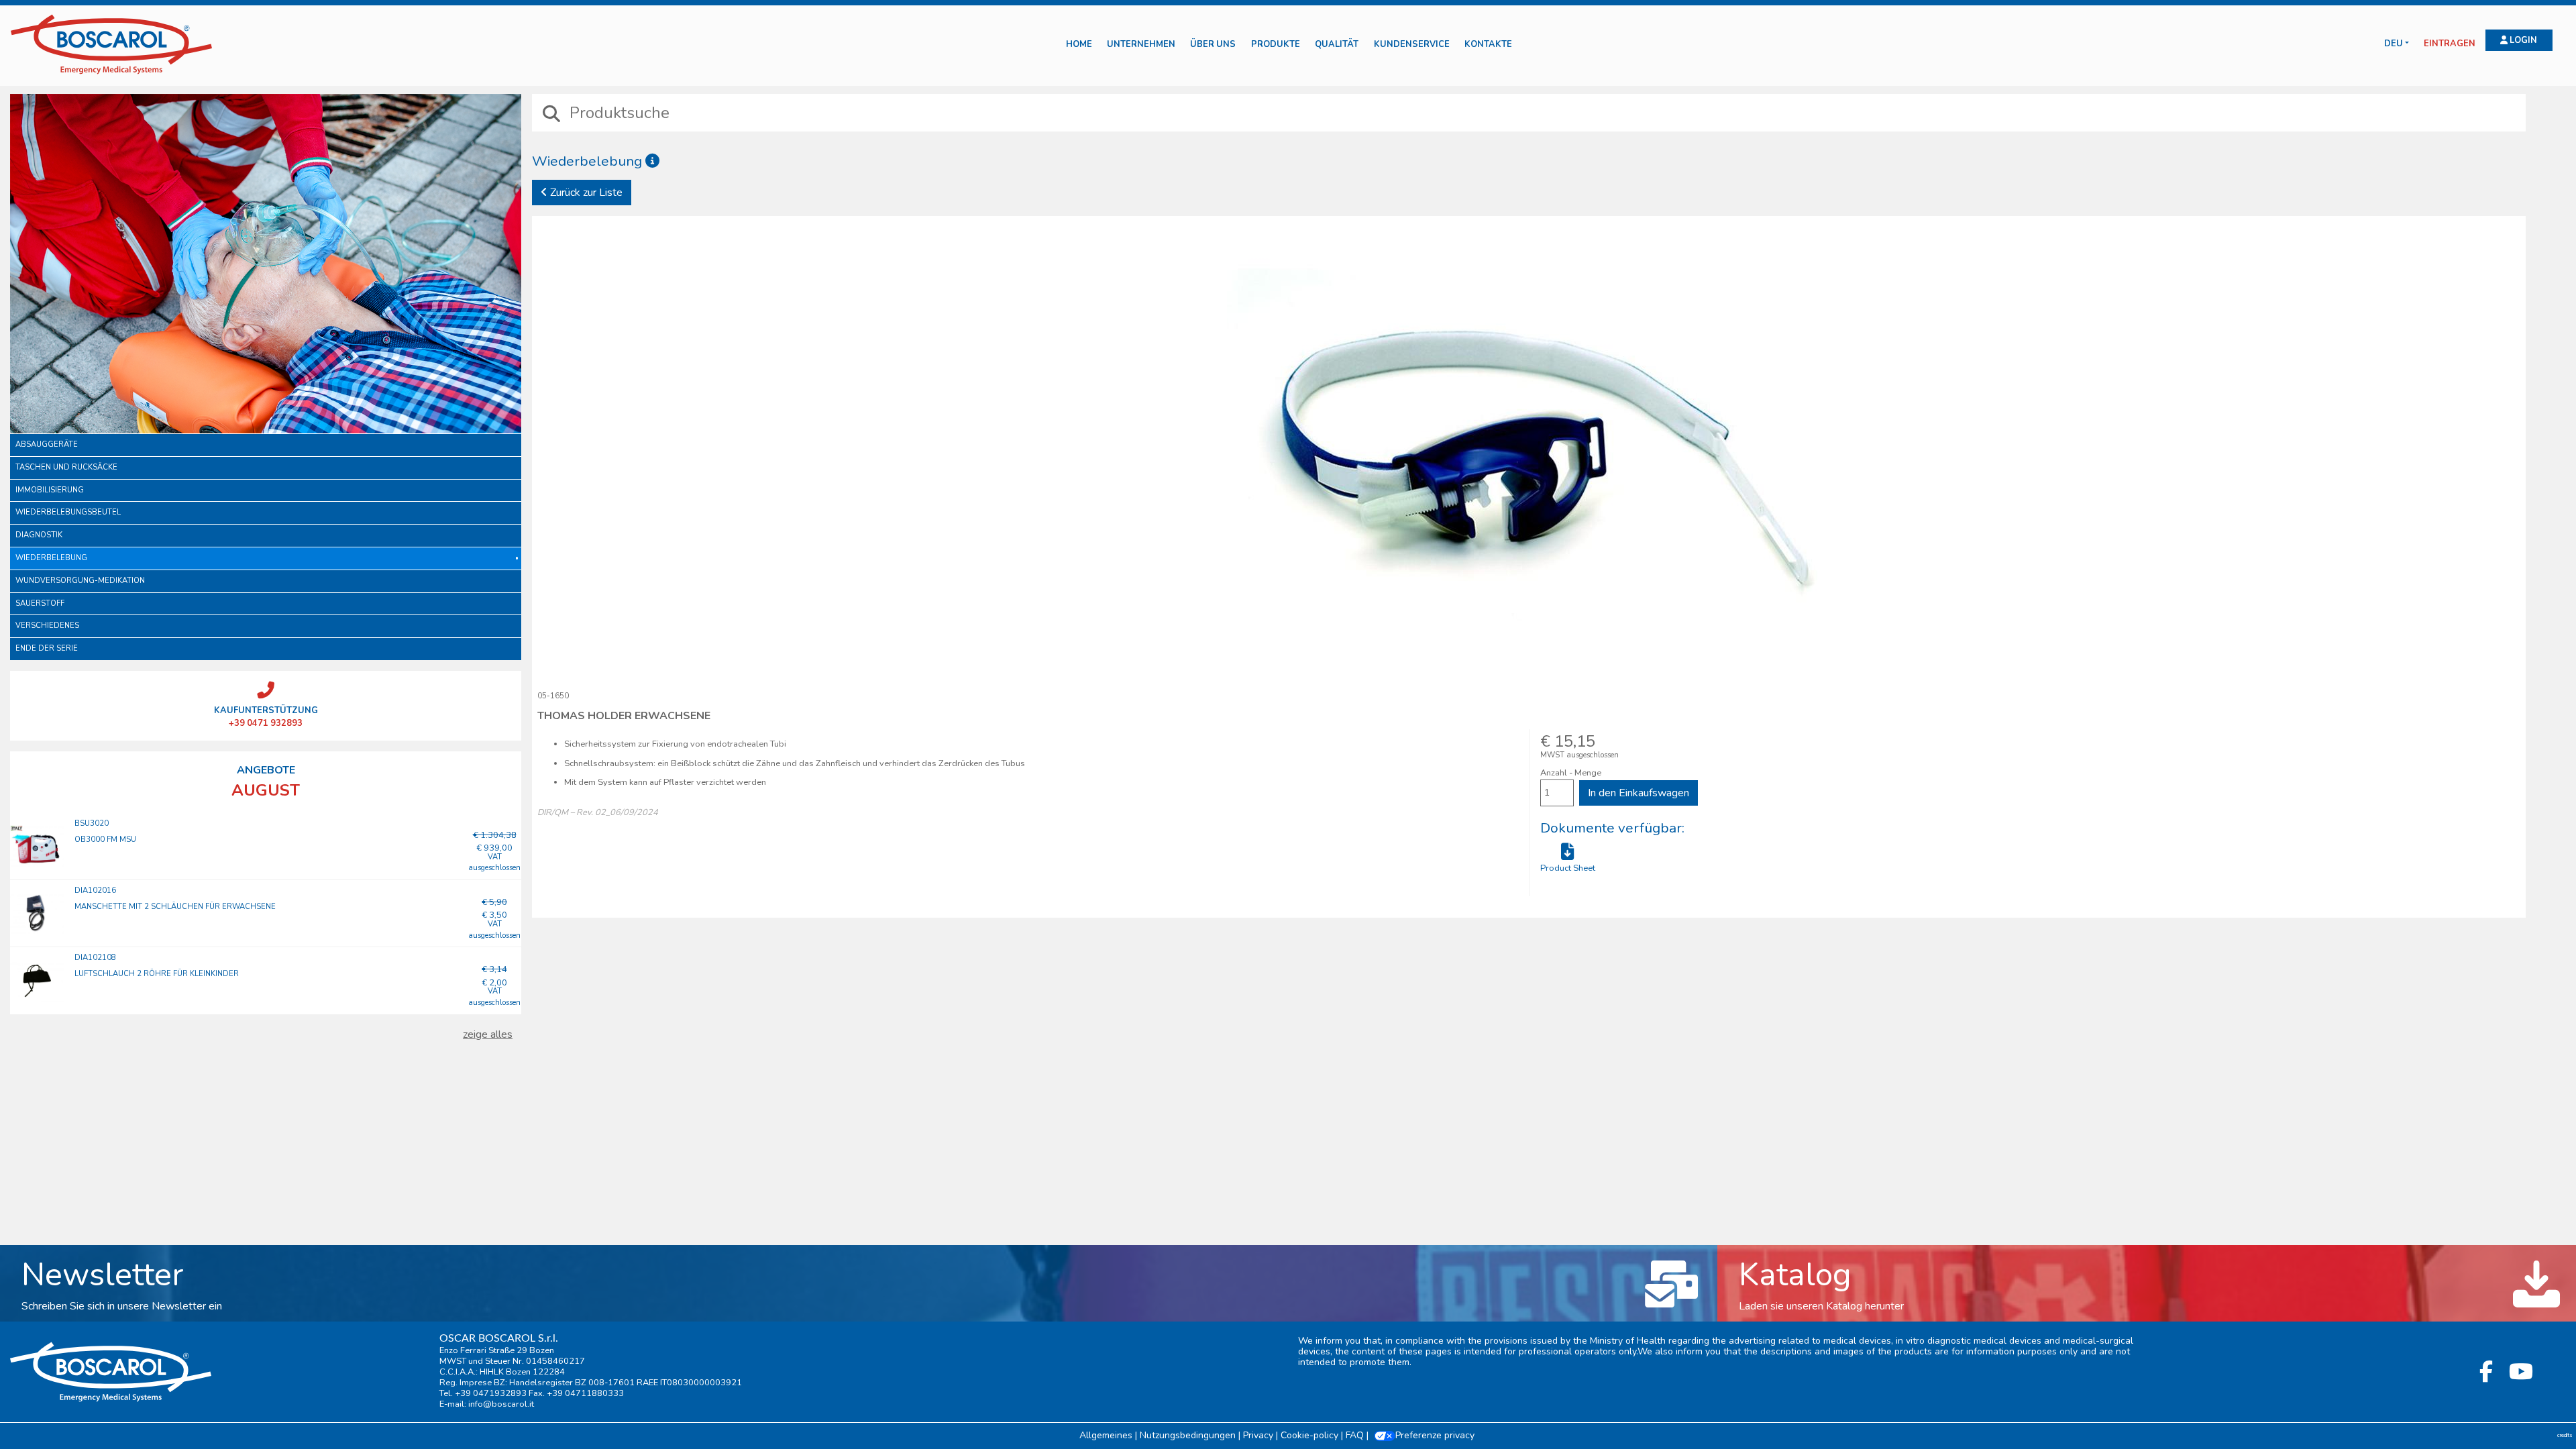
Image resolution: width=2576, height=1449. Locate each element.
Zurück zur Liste (585, 193)
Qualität (1337, 45)
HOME (1079, 45)
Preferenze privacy (1435, 1435)
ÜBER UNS (1213, 45)
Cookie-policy (1309, 1435)
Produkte (1276, 45)
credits (2565, 1435)
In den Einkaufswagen (1639, 793)
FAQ (1355, 1435)
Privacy (1258, 1435)
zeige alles (488, 1034)
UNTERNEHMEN (1141, 45)
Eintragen (2450, 44)
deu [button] (2394, 44)
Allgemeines (1106, 1435)
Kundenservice (1412, 45)
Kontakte (1488, 45)
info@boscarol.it (501, 1404)
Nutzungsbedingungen (1188, 1435)
